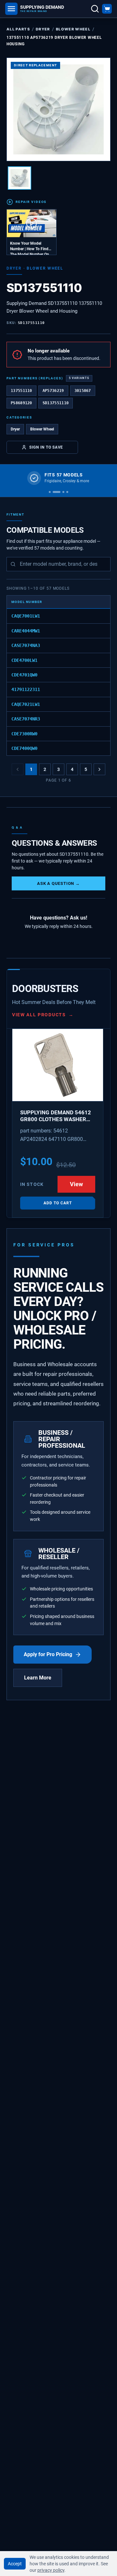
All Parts (18, 29)
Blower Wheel (73, 29)
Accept (15, 2564)
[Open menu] (11, 9)
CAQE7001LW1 (26, 616)
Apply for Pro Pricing (48, 1654)
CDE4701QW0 (24, 675)
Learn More (38, 1678)
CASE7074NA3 (26, 645)
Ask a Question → (58, 883)
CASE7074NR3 (26, 719)
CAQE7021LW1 (26, 704)
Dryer (43, 29)
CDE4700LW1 (24, 660)
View (76, 1184)
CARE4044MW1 (26, 631)
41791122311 (26, 689)
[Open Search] (95, 9)
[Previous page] (18, 769)
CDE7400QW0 (24, 748)
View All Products (43, 1015)
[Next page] (99, 769)
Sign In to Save (46, 447)
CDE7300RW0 (24, 734)
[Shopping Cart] (107, 9)
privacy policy (51, 2570)
